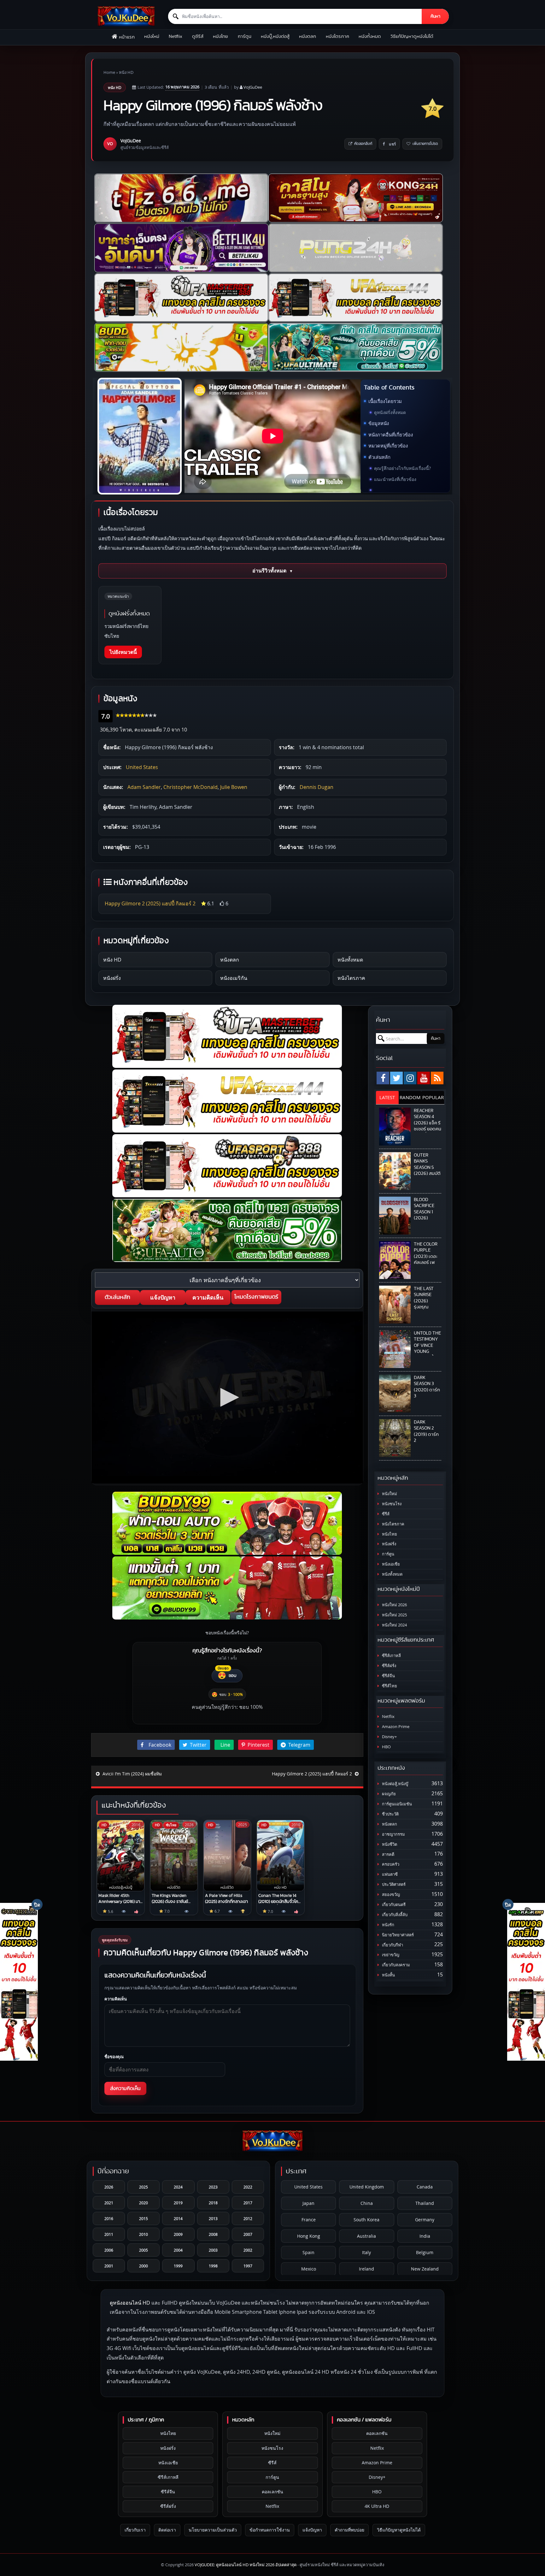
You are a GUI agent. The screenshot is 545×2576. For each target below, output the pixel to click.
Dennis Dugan (316, 787)
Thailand (425, 2203)
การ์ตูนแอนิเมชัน (396, 1804)
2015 (144, 2218)
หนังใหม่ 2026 (394, 1605)
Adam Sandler (144, 787)
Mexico (309, 2269)
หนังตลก (308, 36)
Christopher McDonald (190, 787)
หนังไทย (220, 36)
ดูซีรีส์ (198, 36)
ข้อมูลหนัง (379, 423)
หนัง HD (126, 72)
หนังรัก (388, 1925)
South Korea (366, 2220)
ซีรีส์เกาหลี (391, 1656)
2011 (109, 2234)
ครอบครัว (390, 1864)
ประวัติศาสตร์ (393, 1884)
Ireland (366, 2269)
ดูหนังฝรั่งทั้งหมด (390, 412)
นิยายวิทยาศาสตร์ (397, 1935)
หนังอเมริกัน (234, 978)
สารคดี (388, 1854)
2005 (144, 2250)
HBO (386, 1747)
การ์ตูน (245, 36)
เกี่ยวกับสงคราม (396, 1965)
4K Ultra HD (377, 2506)
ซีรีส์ (385, 1514)
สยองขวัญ (390, 1895)
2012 (248, 2218)
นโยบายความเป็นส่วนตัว (213, 2530)
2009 (178, 2234)
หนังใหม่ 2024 (394, 1625)
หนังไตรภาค (337, 36)
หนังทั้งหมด (370, 36)
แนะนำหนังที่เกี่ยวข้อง (395, 479)
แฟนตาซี (389, 1874)
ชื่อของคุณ (114, 2057)
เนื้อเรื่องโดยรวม (385, 401)
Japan (308, 2203)
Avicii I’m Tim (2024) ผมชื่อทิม (132, 1774)
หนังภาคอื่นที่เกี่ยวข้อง (391, 435)
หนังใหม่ (152, 36)
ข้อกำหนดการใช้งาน (270, 2530)
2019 (178, 2203)
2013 (213, 2218)
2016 (109, 2218)
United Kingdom (367, 2187)
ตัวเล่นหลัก (379, 457)
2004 (178, 2250)
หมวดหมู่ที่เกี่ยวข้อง (388, 446)
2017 (248, 2203)
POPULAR (433, 1097)
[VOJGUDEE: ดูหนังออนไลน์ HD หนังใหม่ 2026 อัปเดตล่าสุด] (126, 16)
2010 (144, 2234)
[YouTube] (424, 1078)
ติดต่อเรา (167, 2530)
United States (142, 767)
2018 (213, 2203)
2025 (144, 2187)
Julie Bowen (234, 787)
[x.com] (396, 1078)
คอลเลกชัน (272, 2492)
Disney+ (389, 1737)
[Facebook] (383, 1078)
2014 (178, 2218)
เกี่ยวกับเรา (135, 2530)
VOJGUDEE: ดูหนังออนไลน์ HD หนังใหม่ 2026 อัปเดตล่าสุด (246, 2565)
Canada (425, 2187)
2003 (213, 2250)
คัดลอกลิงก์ (363, 144)
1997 (248, 2266)
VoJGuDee (253, 87)
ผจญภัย (388, 1794)
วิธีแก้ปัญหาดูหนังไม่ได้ (412, 36)
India (425, 2236)
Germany (425, 2220)
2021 (109, 2203)
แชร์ (392, 144)
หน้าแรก (127, 37)
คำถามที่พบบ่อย (349, 2530)
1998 (213, 2266)
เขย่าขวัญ (390, 1955)
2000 (144, 2266)
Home (109, 72)
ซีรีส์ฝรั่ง (389, 1666)
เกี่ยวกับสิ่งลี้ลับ (394, 1915)
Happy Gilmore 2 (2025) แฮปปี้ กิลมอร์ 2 (150, 903)
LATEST (387, 1097)
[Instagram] (410, 1078)
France (309, 2220)
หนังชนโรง (391, 1504)
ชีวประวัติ (390, 1814)
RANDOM (410, 1097)
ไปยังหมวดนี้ (123, 652)
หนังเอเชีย (390, 1564)
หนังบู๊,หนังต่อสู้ (275, 36)
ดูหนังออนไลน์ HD (130, 2303)
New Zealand (425, 2269)
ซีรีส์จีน (388, 1676)
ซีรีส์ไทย (389, 1686)
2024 (178, 2187)
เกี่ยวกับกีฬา (392, 1945)
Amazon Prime (395, 1727)
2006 (109, 2250)
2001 (109, 2266)
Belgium (425, 2252)
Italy (366, 2252)
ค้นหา (435, 16)
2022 (248, 2187)
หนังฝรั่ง (112, 978)
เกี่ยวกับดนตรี (393, 1905)
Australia (366, 2236)
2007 (248, 2234)
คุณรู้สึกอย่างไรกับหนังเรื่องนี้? (402, 468)
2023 (213, 2187)
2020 (144, 2203)
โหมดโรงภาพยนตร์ (256, 1297)
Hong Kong (309, 2236)
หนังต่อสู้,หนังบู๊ (395, 1784)
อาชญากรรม (393, 1834)
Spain (308, 2252)
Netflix (176, 36)
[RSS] (437, 1078)
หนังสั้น (388, 1975)
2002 (248, 2250)
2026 (109, 2187)
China (367, 2203)
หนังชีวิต (389, 1844)
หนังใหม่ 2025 (394, 1615)
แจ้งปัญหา (163, 1297)
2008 (213, 2234)
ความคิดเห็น (208, 1297)
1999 (178, 2266)
